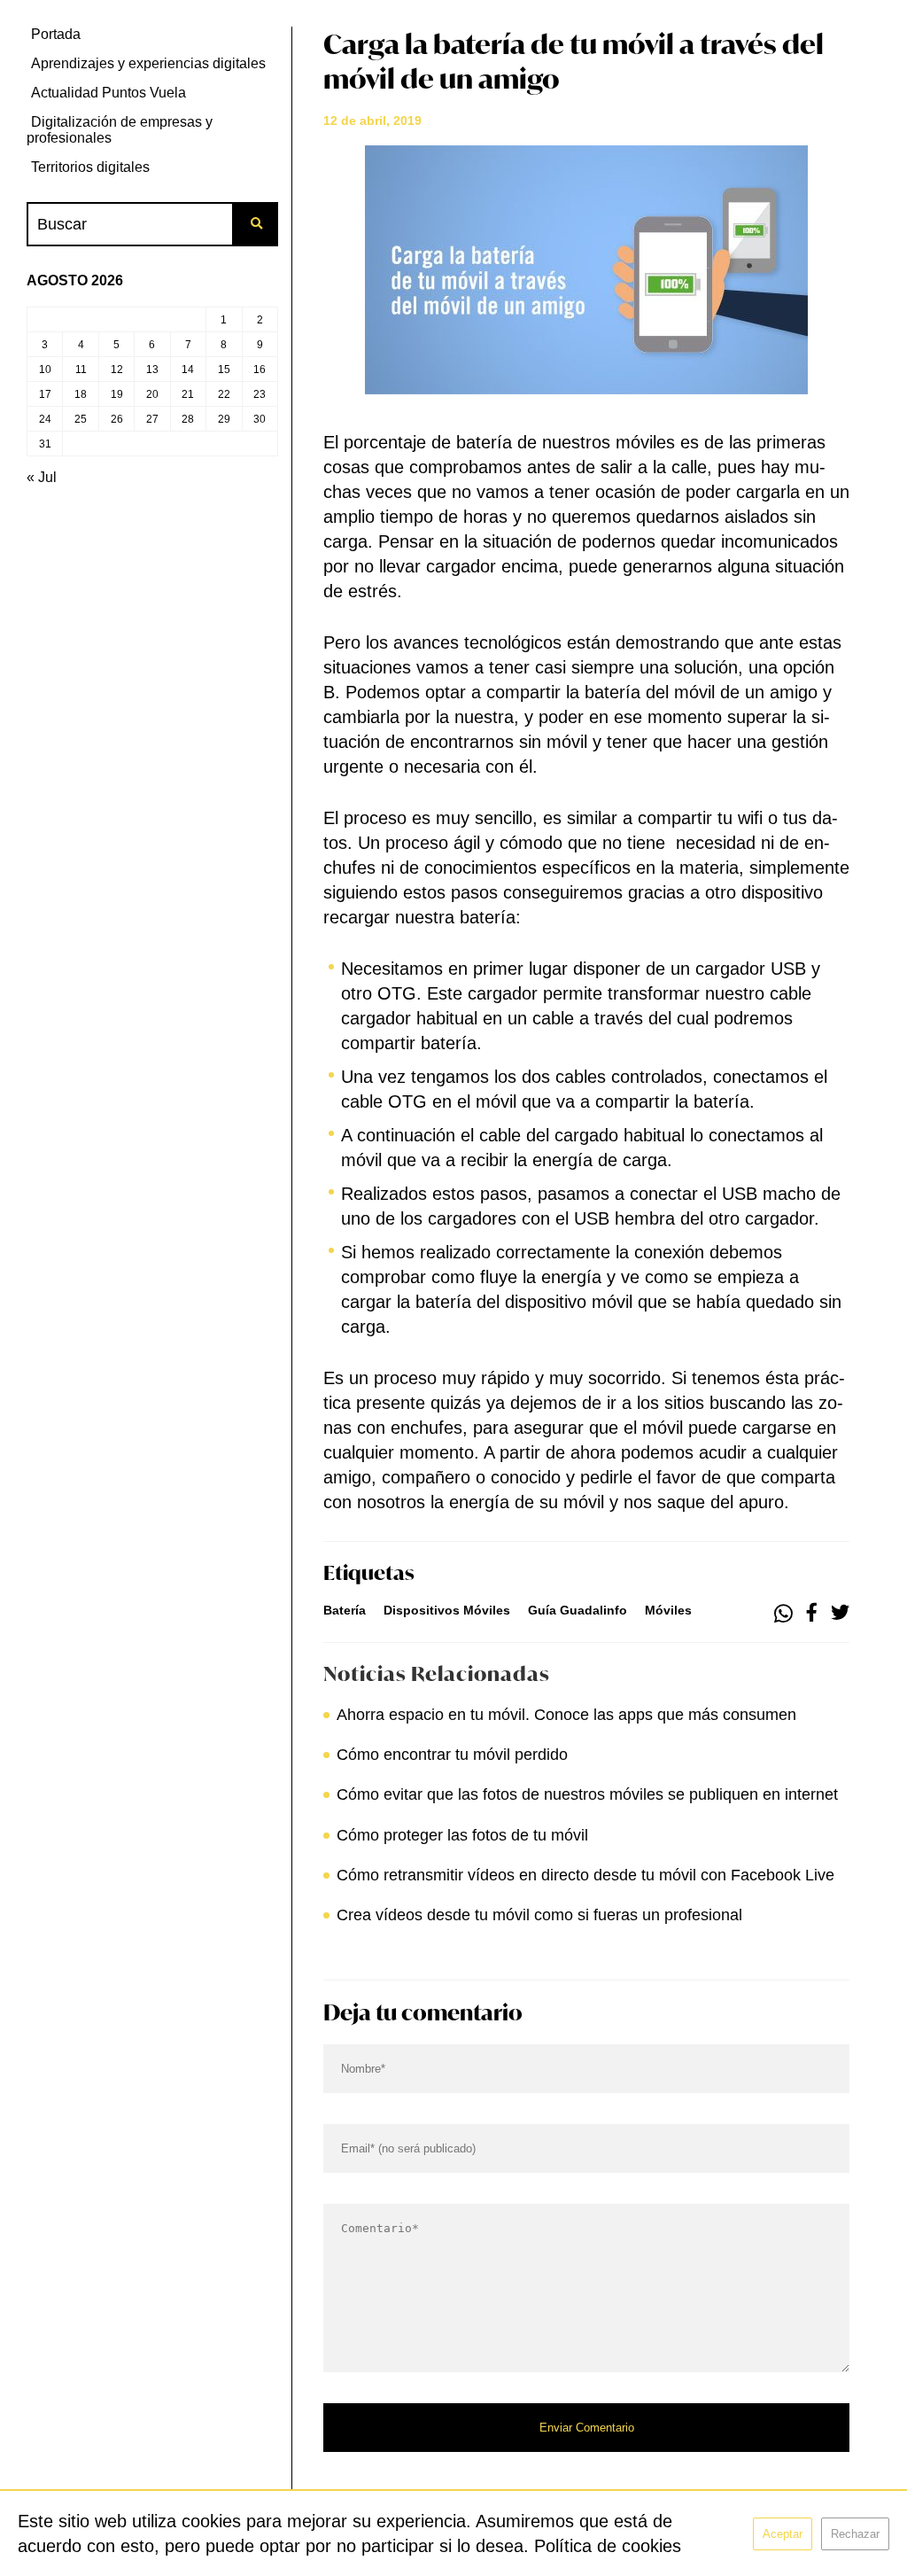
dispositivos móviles (447, 1610)
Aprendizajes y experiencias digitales (148, 63)
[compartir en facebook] (812, 1614)
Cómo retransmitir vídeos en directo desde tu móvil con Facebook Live (585, 1875)
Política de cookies (608, 2546)
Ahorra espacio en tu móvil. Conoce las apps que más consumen (566, 1715)
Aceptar (783, 2534)
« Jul (42, 477)
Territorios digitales (90, 167)
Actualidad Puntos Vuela (109, 93)
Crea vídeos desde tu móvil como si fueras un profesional (539, 1915)
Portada (56, 34)
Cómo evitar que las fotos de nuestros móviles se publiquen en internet (587, 1794)
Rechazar (855, 2534)
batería (345, 1610)
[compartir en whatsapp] (783, 1614)
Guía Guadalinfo (578, 1610)
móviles (668, 1610)
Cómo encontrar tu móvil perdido (452, 1755)
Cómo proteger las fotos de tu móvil (462, 1835)
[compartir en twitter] (840, 1614)
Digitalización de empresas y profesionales (120, 130)
